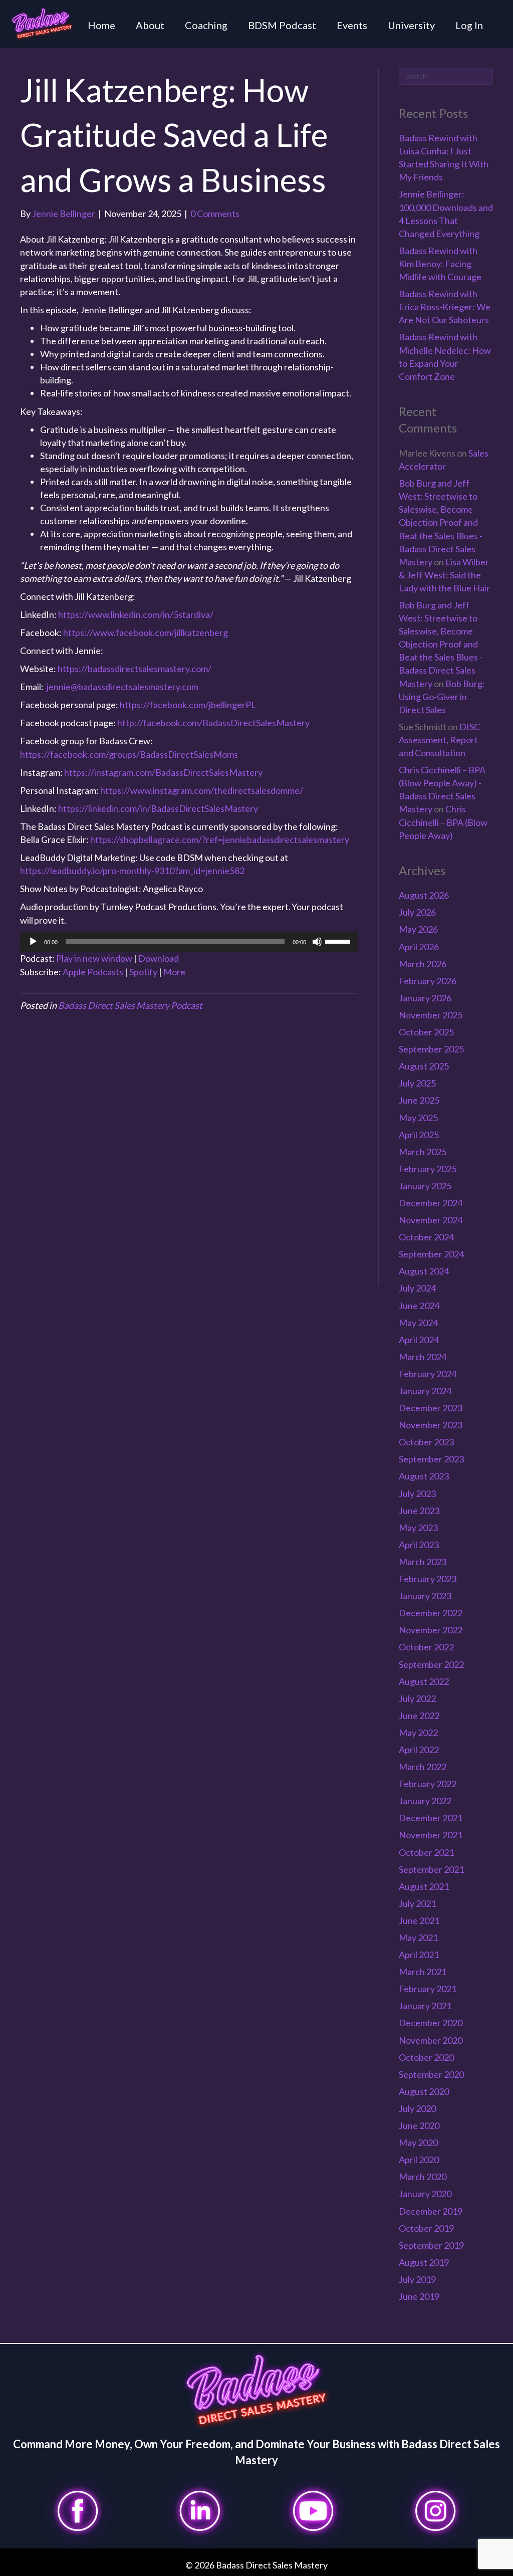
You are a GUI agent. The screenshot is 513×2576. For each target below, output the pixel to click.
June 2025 (419, 1100)
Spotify (143, 972)
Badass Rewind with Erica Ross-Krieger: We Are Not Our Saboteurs (445, 307)
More (174, 972)
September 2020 (431, 2074)
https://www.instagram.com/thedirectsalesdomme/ (202, 790)
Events (352, 25)
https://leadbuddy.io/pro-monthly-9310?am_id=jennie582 (132, 871)
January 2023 (425, 1596)
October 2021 (426, 1852)
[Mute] (317, 942)
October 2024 (426, 1237)
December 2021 (431, 1818)
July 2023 (417, 1493)
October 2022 (426, 1647)
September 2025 (431, 1049)
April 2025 (419, 1135)
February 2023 (428, 1579)
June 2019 (419, 2296)
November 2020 (431, 2040)
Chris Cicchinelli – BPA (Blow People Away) (443, 822)
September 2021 (431, 1869)
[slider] (339, 941)
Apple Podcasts (93, 972)
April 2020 (419, 2160)
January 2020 (425, 2194)
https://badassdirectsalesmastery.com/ (135, 669)
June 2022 (419, 1715)
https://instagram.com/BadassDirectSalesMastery (163, 772)
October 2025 (426, 1032)
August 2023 (424, 1476)
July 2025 (417, 1083)
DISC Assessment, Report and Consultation (439, 740)
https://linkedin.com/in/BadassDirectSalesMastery (158, 808)
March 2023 (423, 1562)
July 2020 (417, 2108)
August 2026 (424, 895)
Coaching (206, 25)
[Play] (33, 942)
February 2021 (428, 1989)
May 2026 (418, 929)
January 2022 (425, 1801)
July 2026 (417, 912)
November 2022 (431, 1630)
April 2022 (419, 1750)
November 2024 (431, 1220)
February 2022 (428, 1784)
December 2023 (431, 1408)
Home (101, 25)
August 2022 (424, 1681)
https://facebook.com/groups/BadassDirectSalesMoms (129, 754)
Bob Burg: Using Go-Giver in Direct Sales (442, 697)
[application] (189, 942)
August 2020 (424, 2091)
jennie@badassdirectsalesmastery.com (122, 687)
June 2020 (419, 2125)
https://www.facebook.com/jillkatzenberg (146, 632)
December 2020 (431, 2023)
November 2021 (431, 1835)
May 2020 (418, 2142)
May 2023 (418, 1528)
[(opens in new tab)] (78, 2509)
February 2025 (428, 1169)
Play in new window (94, 958)
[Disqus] (189, 1157)
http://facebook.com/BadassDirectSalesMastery (213, 723)
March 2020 (423, 2177)
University (411, 25)
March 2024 (423, 1357)
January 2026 (425, 998)
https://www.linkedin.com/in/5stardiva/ (136, 614)
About (150, 25)
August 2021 (424, 1886)
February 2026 (428, 981)
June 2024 (419, 1306)
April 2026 (419, 947)
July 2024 (417, 1288)
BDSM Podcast (282, 25)
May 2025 (418, 1118)
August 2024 (424, 1271)
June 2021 (419, 1920)
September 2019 (431, 2245)
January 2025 (425, 1186)
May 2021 (418, 1938)
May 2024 (418, 1323)
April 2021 (419, 1955)
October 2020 (426, 2057)
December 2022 (431, 1613)
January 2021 (425, 2006)
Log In (469, 25)
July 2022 (417, 1698)
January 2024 (425, 1391)
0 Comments (215, 213)
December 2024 (431, 1203)
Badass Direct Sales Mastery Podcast (130, 1005)
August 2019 (424, 2262)
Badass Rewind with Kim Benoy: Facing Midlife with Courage (440, 264)
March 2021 (423, 1972)
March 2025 (423, 1152)
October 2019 (426, 2228)
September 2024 (431, 1254)
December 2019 (431, 2211)
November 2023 (431, 1425)
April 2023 (419, 1545)
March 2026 (423, 964)
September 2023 (431, 1459)
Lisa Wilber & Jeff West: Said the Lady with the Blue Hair (444, 575)
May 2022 (418, 1733)
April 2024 (419, 1340)
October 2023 (426, 1442)
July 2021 (417, 1903)
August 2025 (424, 1066)
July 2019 (417, 2279)
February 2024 (428, 1374)
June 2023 (419, 1511)
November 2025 (431, 1015)
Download (159, 958)
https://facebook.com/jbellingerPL (188, 705)
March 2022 (423, 1767)
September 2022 (431, 1664)
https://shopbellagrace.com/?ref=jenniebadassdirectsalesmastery (220, 839)
